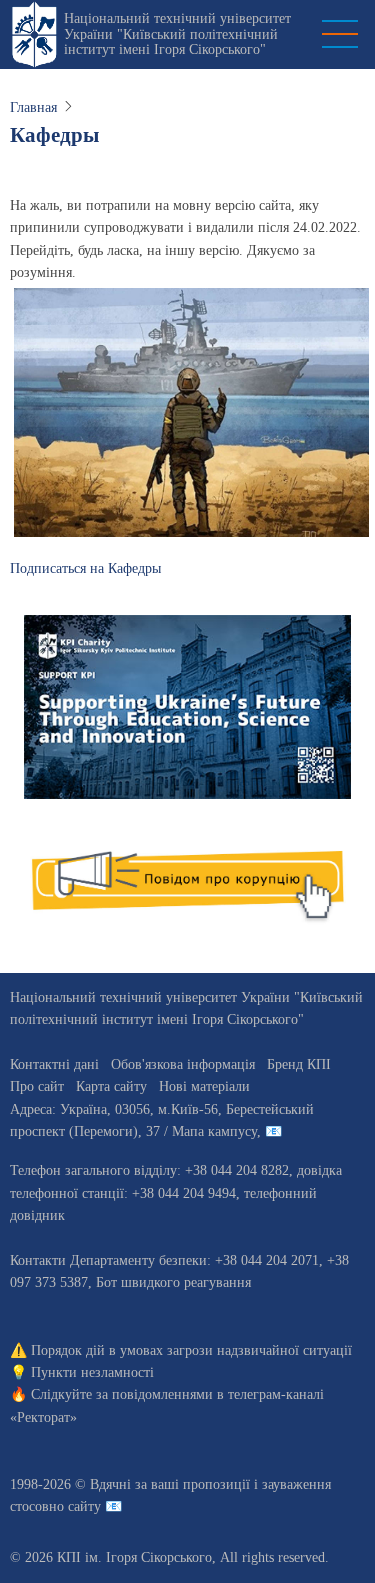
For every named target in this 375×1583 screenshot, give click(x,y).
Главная (33, 107)
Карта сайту (111, 1086)
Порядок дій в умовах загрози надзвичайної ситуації (191, 1350)
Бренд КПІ (299, 1064)
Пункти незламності (92, 1372)
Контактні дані (54, 1064)
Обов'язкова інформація (183, 1064)
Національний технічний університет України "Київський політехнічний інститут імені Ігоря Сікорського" (177, 34)
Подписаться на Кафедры (85, 568)
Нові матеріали (204, 1086)
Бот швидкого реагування (173, 1282)
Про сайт (37, 1086)
